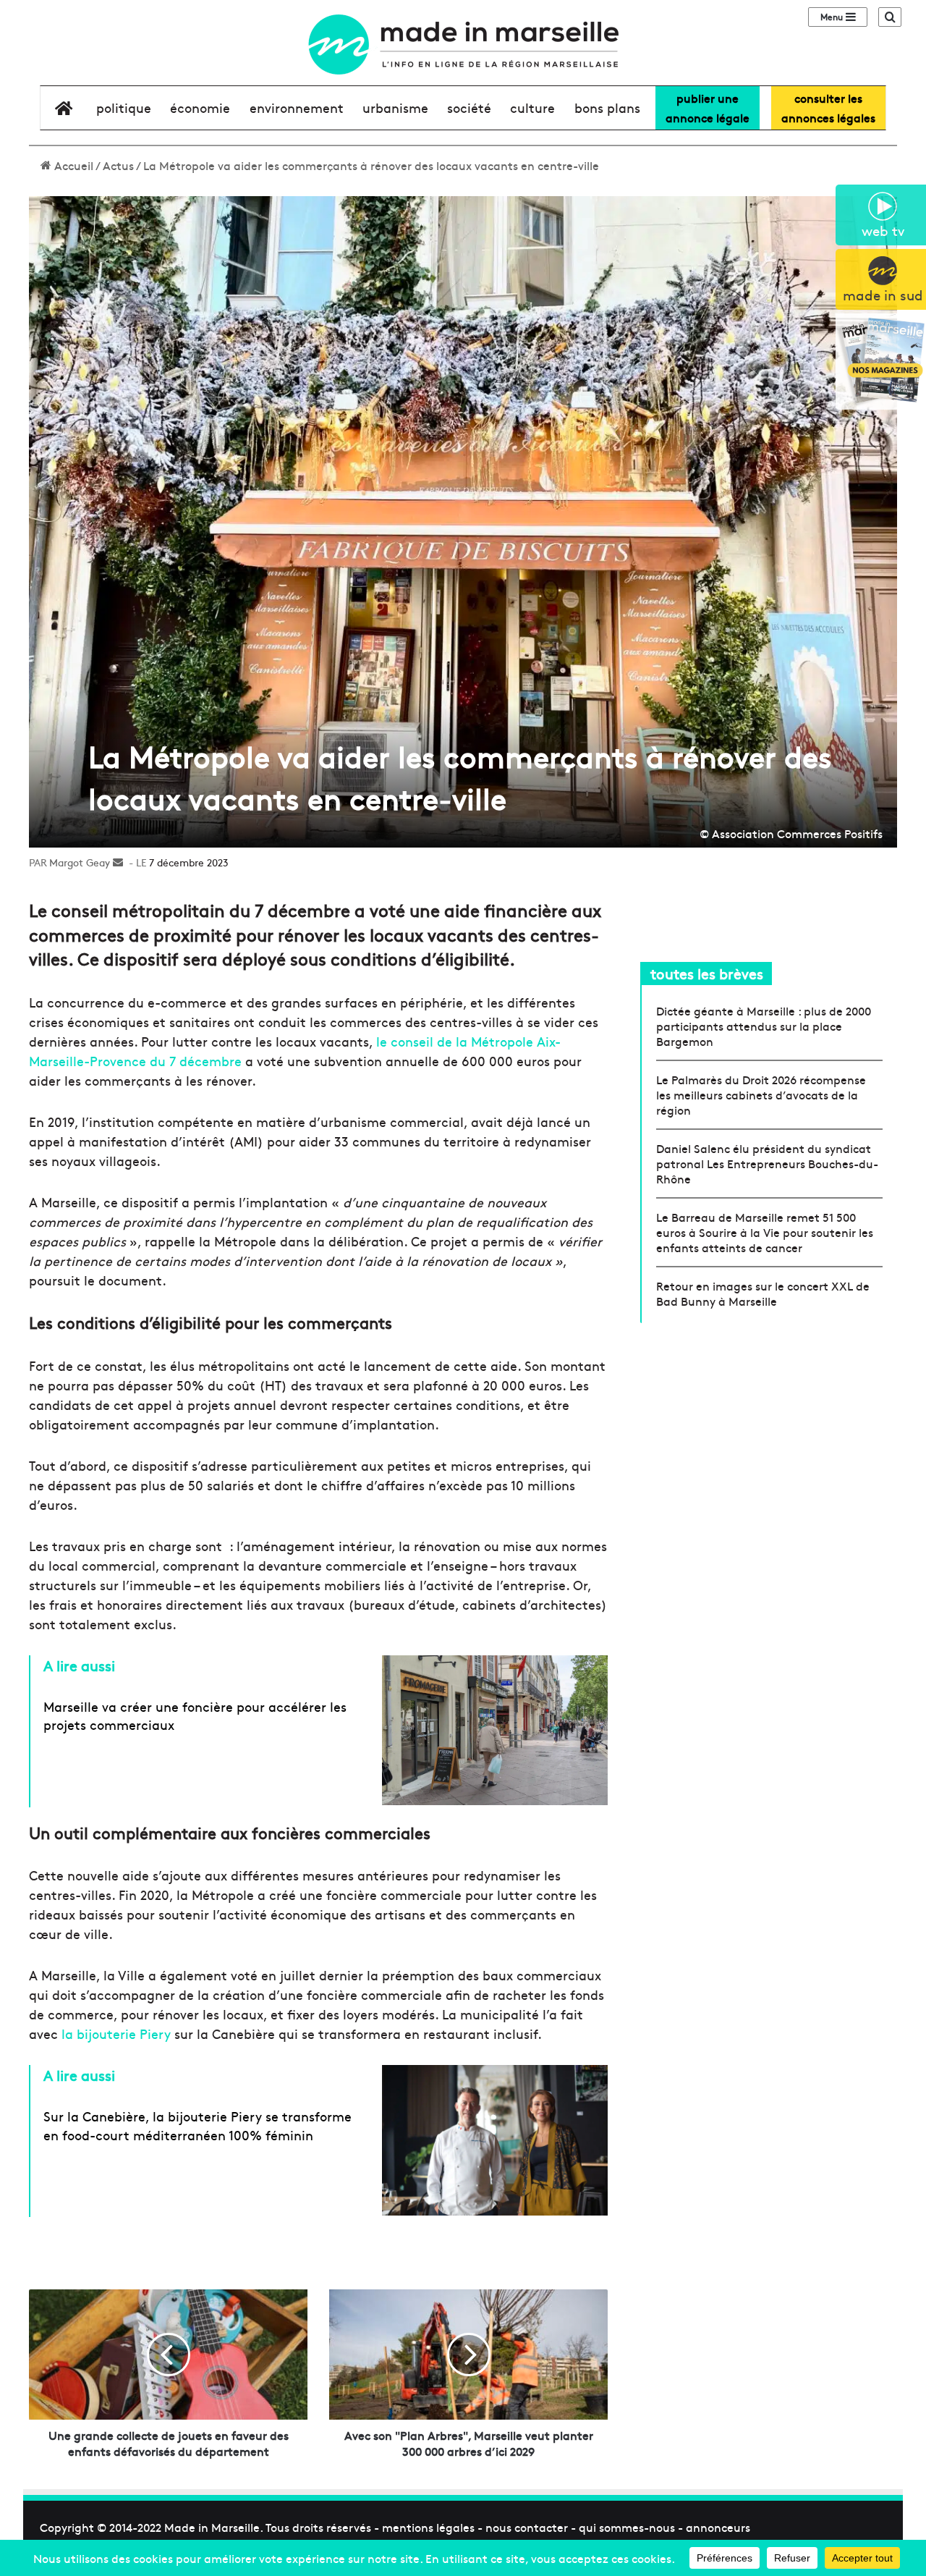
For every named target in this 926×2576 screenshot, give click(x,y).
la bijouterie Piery (116, 2034)
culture (532, 107)
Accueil (72, 165)
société (469, 107)
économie (200, 107)
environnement (297, 107)
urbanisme (395, 107)
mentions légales (428, 2527)
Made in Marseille (212, 2527)
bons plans (607, 107)
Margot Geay (80, 862)
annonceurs (718, 2527)
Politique (124, 107)
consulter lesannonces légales (828, 107)
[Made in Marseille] (463, 45)
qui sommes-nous (627, 2527)
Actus (118, 165)
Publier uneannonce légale (708, 107)
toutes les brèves (707, 973)
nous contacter (527, 2527)
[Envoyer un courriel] (118, 862)
